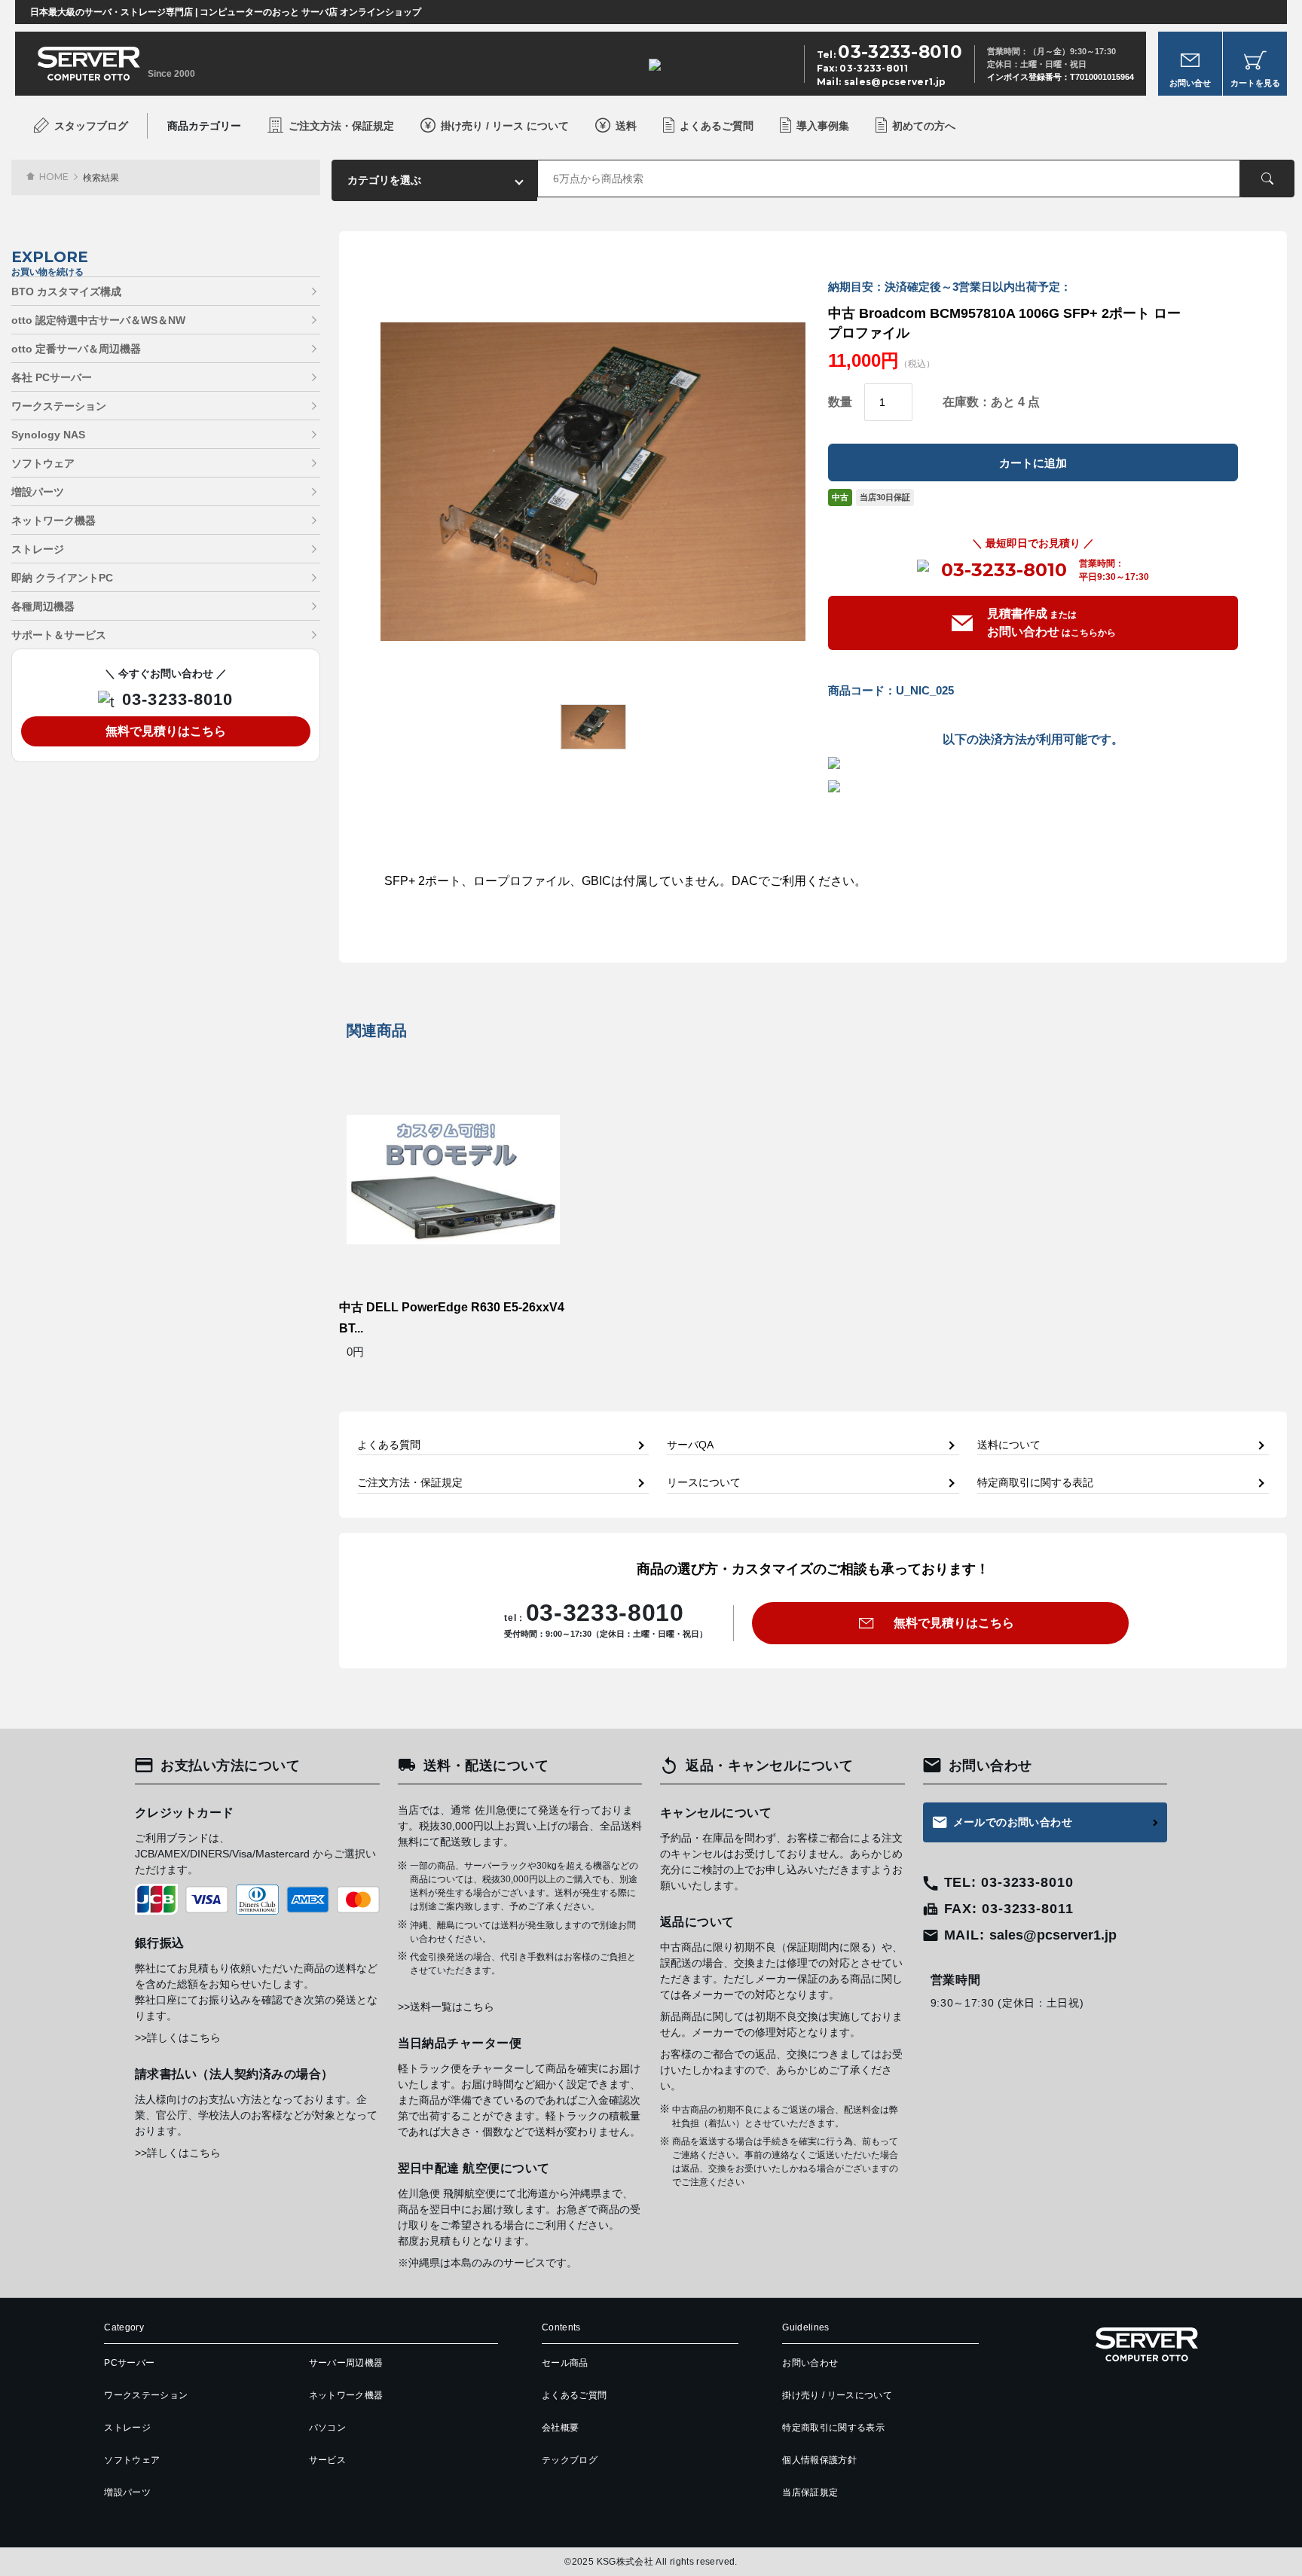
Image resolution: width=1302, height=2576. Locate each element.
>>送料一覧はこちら (446, 2007)
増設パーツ (38, 492)
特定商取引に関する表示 (833, 2428)
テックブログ (570, 2460)
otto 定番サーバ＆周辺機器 (76, 349)
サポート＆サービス (59, 635)
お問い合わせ (810, 2363)
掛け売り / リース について (505, 126)
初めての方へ (924, 126)
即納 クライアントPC (62, 578)
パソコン (327, 2428)
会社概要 (560, 2428)
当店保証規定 (810, 2492)
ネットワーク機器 (53, 520)
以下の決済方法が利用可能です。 (1033, 740)
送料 (626, 126)
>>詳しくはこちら (178, 2037)
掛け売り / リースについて (837, 2395)
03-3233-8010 (1004, 570)
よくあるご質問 (717, 126)
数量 (840, 402)
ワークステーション (59, 406)
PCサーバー (129, 2363)
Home (54, 177)
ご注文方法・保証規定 (341, 126)
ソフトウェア (43, 463)
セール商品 (565, 2363)
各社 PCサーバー (52, 377)
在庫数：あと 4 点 (991, 402)
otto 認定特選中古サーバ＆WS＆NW (98, 320)
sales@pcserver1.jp (895, 82)
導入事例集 (823, 126)
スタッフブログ (91, 126)
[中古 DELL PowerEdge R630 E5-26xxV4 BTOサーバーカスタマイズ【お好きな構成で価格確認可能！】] (453, 1179)
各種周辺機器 (43, 606)
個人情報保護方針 (819, 2460)
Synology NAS (48, 435)
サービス (327, 2460)
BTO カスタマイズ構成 (66, 291)
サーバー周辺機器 (346, 2363)
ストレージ (38, 549)
